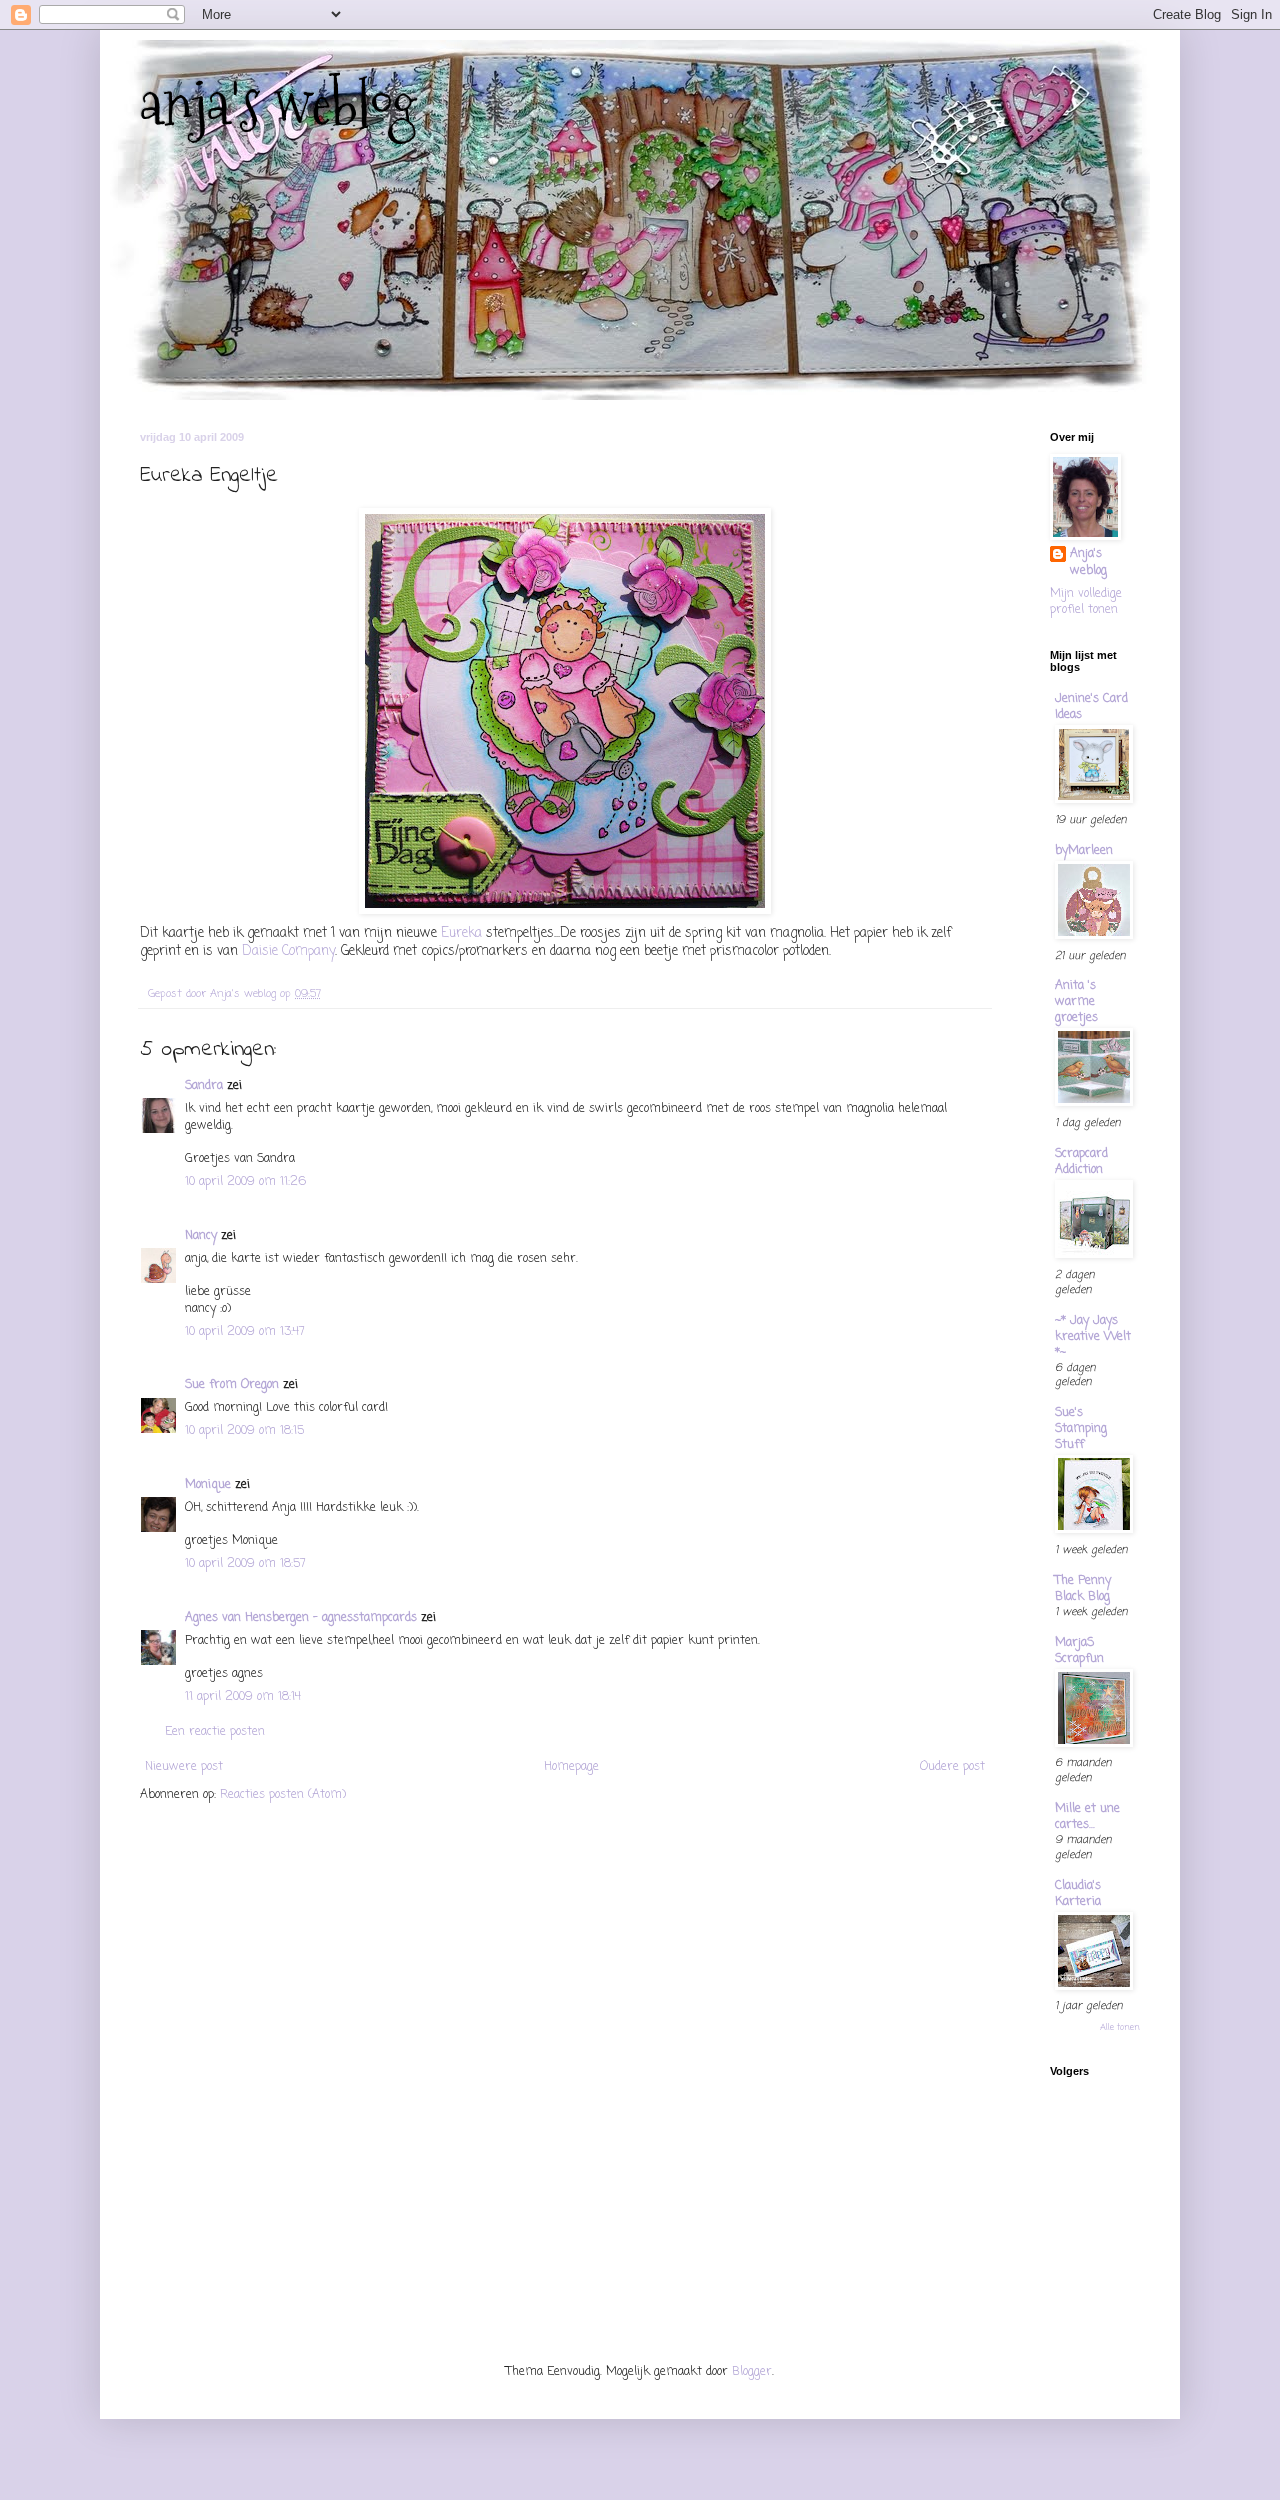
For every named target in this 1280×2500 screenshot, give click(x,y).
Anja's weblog (1088, 563)
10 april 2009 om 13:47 (245, 1332)
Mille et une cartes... (1087, 1817)
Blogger (752, 2372)
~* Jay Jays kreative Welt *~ (1093, 1337)
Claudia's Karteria (1078, 1894)
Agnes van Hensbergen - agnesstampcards (301, 1618)
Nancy (201, 1236)
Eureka (463, 933)
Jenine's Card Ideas (1091, 707)
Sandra (204, 1086)
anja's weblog (278, 103)
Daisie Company (288, 951)
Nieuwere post (184, 1767)
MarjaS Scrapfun (1079, 1651)
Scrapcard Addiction (1081, 1162)
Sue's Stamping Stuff (1081, 1429)
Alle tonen (1120, 2027)
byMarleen (1084, 851)
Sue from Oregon (232, 1385)
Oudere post (952, 1767)
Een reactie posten (215, 1732)
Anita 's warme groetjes (1076, 1002)
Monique (208, 1485)
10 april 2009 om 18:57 (245, 1564)
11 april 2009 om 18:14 (243, 1697)
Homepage (571, 1767)
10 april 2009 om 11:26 (245, 1182)
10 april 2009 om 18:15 (244, 1431)
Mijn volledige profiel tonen (1086, 602)
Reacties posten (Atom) (283, 1795)
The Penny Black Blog (1083, 1589)
